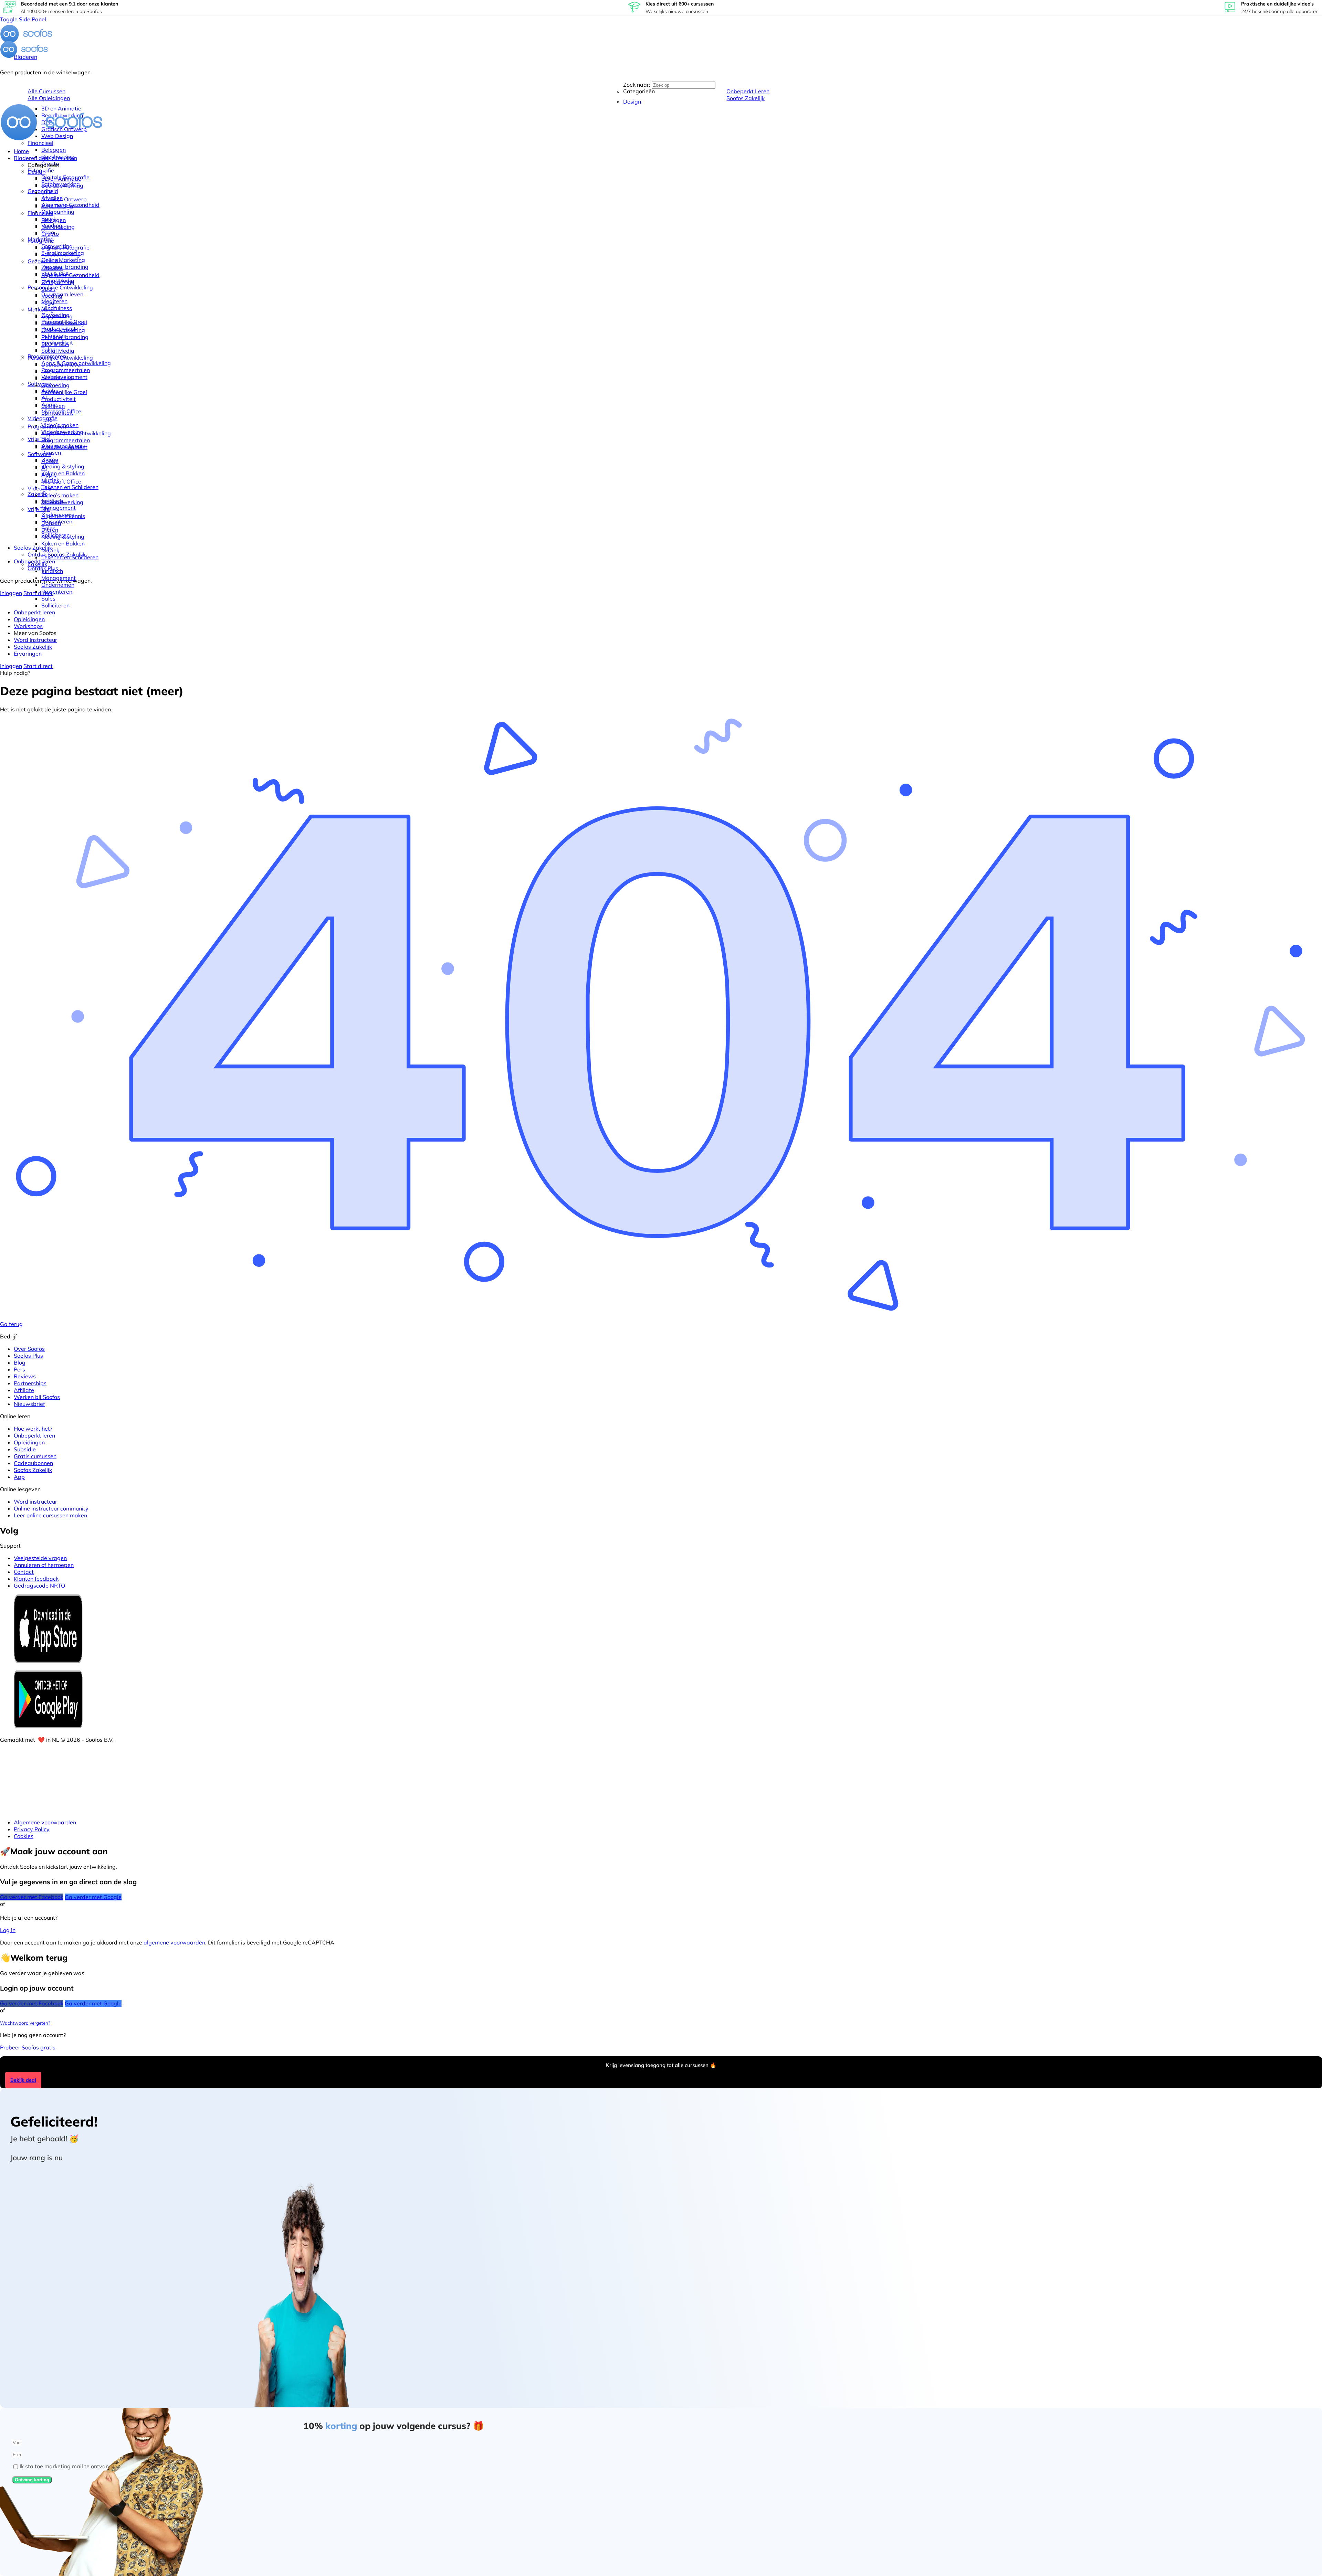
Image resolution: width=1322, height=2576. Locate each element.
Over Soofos (29, 1349)
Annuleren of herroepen (44, 1565)
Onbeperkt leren (34, 1435)
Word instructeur (35, 1502)
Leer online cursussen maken (50, 1515)
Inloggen (11, 593)
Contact (24, 1572)
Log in (8, 1930)
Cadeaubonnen (33, 1463)
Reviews (25, 1376)
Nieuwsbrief (29, 1404)
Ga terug (11, 1324)
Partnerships (30, 1383)
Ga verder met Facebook (32, 1897)
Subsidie (25, 1449)
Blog (20, 1363)
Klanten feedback (36, 1579)
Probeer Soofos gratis (28, 2047)
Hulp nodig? (15, 673)
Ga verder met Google (93, 1897)
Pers (19, 1369)
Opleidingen (29, 1442)
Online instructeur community (51, 1508)
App (19, 1477)
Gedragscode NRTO (39, 1586)
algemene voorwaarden (174, 1942)
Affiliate (24, 1390)
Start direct (38, 593)
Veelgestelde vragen (40, 1558)
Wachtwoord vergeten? (25, 2023)
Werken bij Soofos (37, 1397)
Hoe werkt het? (33, 1429)
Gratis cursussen (35, 1456)
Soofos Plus (28, 1356)
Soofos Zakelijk (33, 1470)
